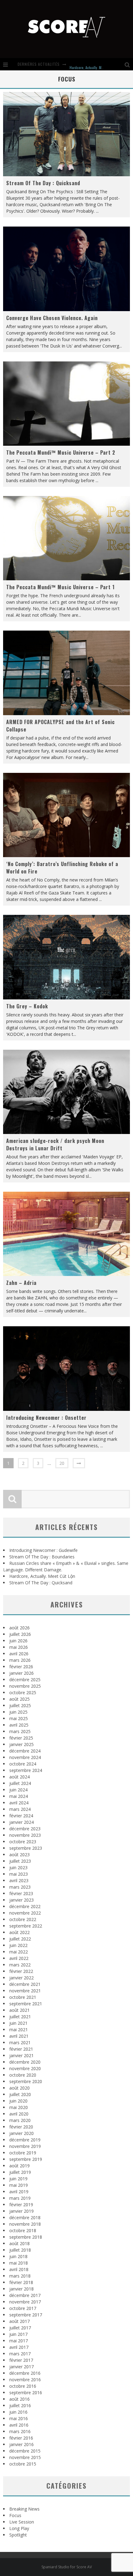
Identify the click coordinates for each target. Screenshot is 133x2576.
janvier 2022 (21, 1978)
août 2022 (19, 1932)
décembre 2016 (25, 2373)
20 (62, 1463)
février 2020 (21, 2127)
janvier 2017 (21, 2367)
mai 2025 (19, 1718)
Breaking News (24, 2509)
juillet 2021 (20, 2017)
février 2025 (21, 1738)
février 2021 (21, 2049)
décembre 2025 (25, 1680)
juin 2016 (18, 2412)
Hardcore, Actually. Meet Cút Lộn (94, 64)
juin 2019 (18, 2179)
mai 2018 (19, 2263)
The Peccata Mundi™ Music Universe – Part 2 (61, 452)
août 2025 (19, 1699)
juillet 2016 (20, 2405)
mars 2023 (20, 1887)
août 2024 (19, 1777)
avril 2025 (19, 1725)
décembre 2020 (25, 2062)
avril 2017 (19, 2347)
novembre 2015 (25, 2457)
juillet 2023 (20, 1861)
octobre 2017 (23, 2308)
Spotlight (18, 2535)
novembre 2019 (25, 2146)
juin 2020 (18, 2101)
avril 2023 (19, 1880)
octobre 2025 (23, 1692)
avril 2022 (19, 1958)
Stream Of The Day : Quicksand (43, 183)
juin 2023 (18, 1867)
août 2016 (19, 2399)
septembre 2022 (26, 1926)
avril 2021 (19, 2036)
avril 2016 (19, 2425)
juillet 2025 (20, 1705)
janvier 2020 (21, 2133)
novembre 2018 (25, 2224)
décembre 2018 (25, 2218)
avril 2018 (19, 2269)
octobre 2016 (23, 2386)
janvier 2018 (21, 2289)
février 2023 (21, 1893)
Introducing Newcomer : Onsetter (46, 1418)
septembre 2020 (26, 2081)
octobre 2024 (23, 1764)
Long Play (19, 2528)
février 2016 (21, 2438)
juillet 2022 (20, 1939)
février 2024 (21, 1816)
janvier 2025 (21, 1744)
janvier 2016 (21, 2444)
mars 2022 (20, 1965)
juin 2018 (18, 2256)
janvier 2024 (21, 1822)
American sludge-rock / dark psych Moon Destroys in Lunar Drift (55, 1144)
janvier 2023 (21, 1900)
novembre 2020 (25, 2068)
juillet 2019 (20, 2172)
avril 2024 (19, 1803)
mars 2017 (20, 2354)
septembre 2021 (26, 2004)
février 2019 (21, 2205)
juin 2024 (18, 1790)
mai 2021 (19, 2030)
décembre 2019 (25, 2140)
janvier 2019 (21, 2211)
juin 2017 (18, 2334)
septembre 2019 (26, 2159)
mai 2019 (19, 2185)
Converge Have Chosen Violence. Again (52, 318)
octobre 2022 (23, 1919)
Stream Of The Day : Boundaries (42, 1557)
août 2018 (19, 2243)
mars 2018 (20, 2276)
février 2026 (21, 1667)
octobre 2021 (23, 1997)
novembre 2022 (25, 1913)
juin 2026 (18, 1641)
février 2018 (21, 2282)
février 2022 (21, 1971)
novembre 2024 (25, 1757)
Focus (15, 2515)
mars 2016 (20, 2431)
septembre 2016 (26, 2393)
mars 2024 (20, 1809)
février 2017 (21, 2360)
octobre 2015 (23, 2464)
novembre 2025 (25, 1686)
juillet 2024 (20, 1783)
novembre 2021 (25, 1991)
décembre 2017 (25, 2295)
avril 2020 (19, 2114)
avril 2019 (19, 2192)
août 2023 (19, 1855)
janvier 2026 (21, 1673)
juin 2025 (18, 1712)
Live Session (22, 2522)
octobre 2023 (23, 1842)
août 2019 (19, 2166)
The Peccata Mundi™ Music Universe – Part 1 (60, 587)
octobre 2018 (23, 2230)
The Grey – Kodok (27, 1006)
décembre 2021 (25, 1984)
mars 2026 (20, 1660)
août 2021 (19, 2010)
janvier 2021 (21, 2055)
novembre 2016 (25, 2380)
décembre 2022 (25, 1906)
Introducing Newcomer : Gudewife (43, 1550)
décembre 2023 (25, 1829)
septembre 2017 (26, 2315)
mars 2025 (20, 1731)
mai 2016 (19, 2418)
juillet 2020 (20, 2094)
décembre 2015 (25, 2451)
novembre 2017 (25, 2302)
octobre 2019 (23, 2153)
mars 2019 (20, 2198)
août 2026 (19, 1628)
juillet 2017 (20, 2328)
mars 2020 (20, 2120)
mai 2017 (19, 2341)
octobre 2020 (23, 2075)
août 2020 (19, 2088)
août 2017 (19, 2321)
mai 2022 (19, 1952)
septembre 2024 (26, 1770)
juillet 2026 (20, 1634)
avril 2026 (19, 1654)
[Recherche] (129, 64)
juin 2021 (18, 2023)
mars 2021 (20, 2042)
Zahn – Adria (21, 1283)
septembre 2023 (26, 1848)
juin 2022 (18, 1945)
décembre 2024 (25, 1751)
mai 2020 (19, 2107)
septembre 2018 (26, 2237)
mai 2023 (19, 1874)
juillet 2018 (20, 2250)
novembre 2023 (25, 1835)
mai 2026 (19, 1647)
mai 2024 (19, 1796)
